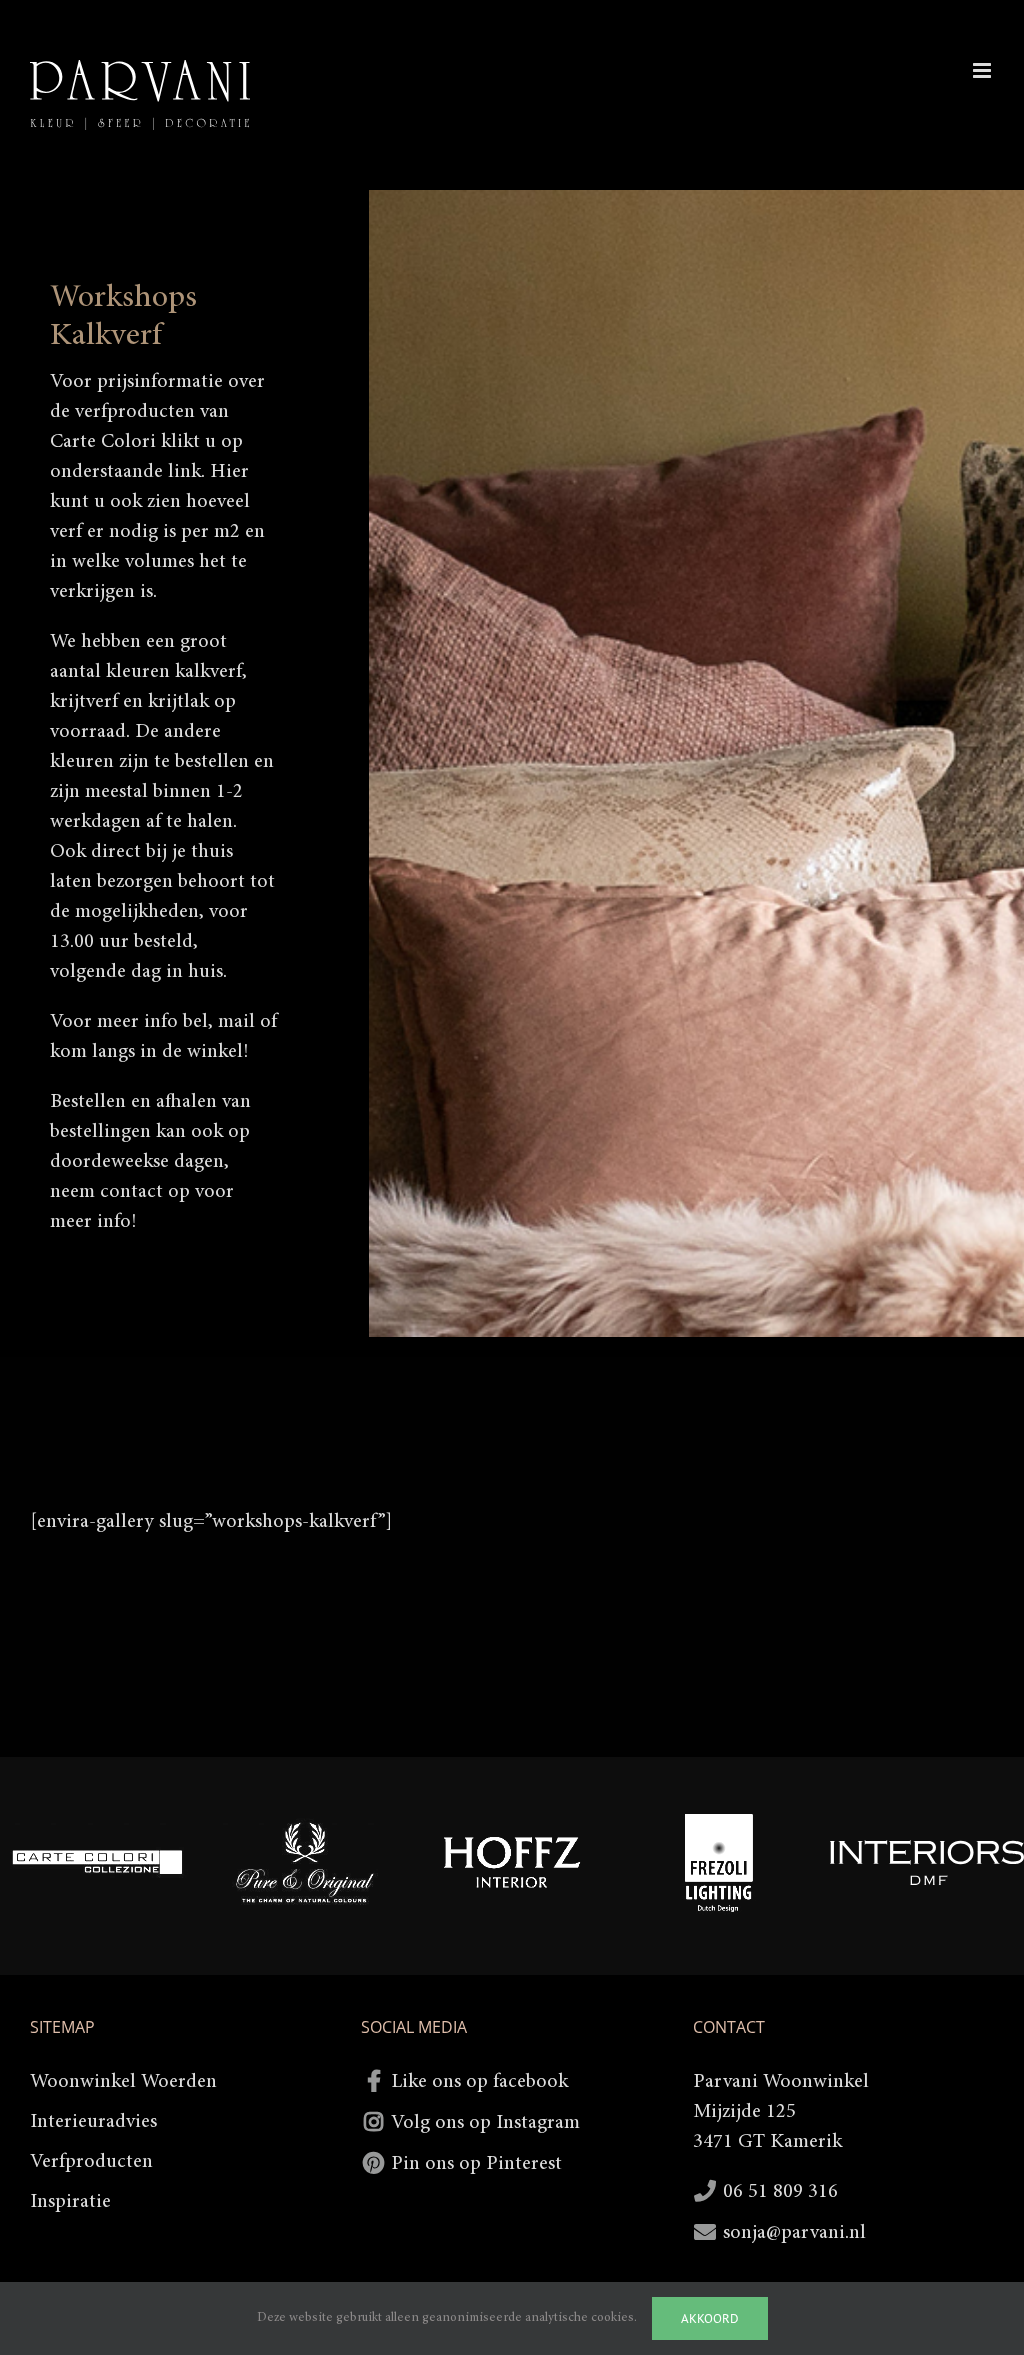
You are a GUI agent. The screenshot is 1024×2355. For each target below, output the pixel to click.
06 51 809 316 (780, 2192)
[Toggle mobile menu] (983, 70)
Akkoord (710, 2318)
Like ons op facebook (479, 2082)
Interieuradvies (93, 2122)
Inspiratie (70, 2202)
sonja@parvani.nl (794, 2233)
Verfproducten (91, 2162)
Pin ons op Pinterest (476, 2164)
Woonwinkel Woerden (123, 2082)
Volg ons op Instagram (485, 2123)
